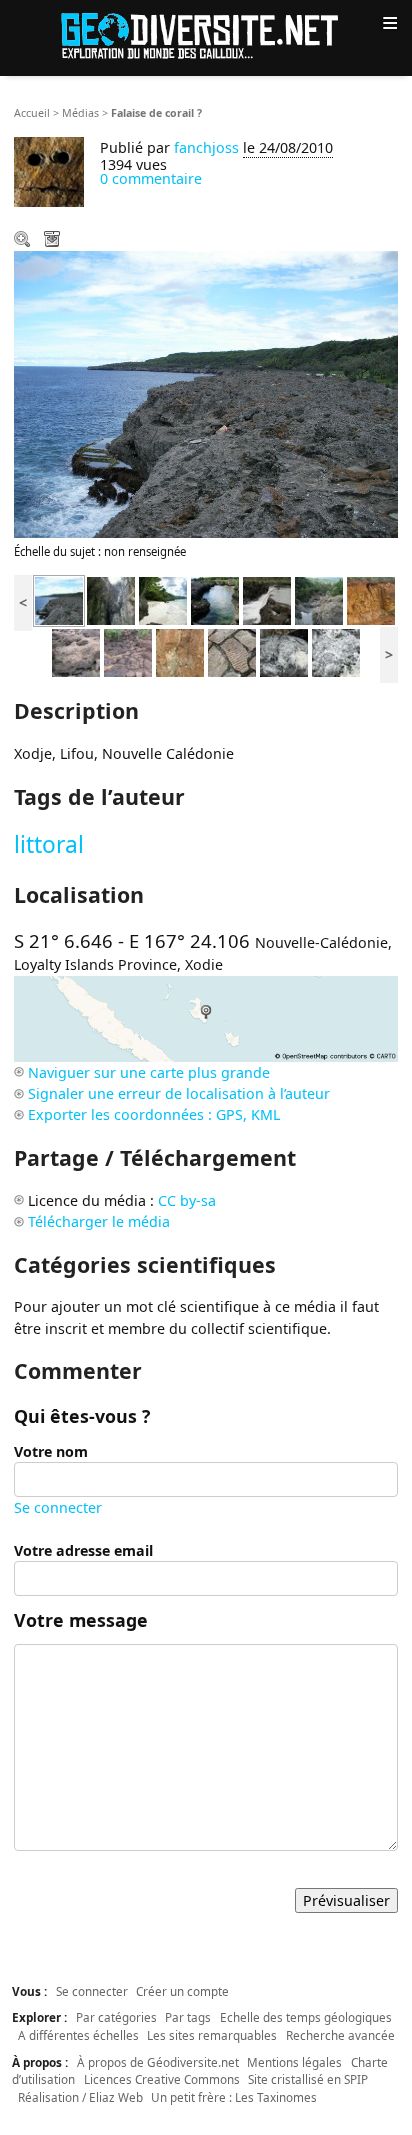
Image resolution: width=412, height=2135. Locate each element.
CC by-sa (187, 1200)
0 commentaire (151, 178)
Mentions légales (294, 2062)
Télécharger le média (54, 241)
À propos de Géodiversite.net (158, 2062)
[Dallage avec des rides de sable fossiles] (232, 651)
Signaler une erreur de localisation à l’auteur (179, 1093)
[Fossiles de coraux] (336, 651)
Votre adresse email (83, 1550)
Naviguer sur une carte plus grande (149, 1072)
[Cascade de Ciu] (319, 599)
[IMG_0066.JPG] (128, 651)
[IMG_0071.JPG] (76, 651)
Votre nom (51, 1451)
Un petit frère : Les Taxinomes (234, 2097)
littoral (49, 844)
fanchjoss (206, 147)
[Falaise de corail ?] (59, 599)
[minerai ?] (180, 651)
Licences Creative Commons (162, 2079)
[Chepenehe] (215, 599)
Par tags (188, 2017)
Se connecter (58, 1507)
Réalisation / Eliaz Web (80, 2097)
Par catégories (116, 2017)
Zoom (24, 241)
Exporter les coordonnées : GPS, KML (154, 1114)
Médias (80, 113)
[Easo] (163, 599)
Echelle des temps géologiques (306, 2017)
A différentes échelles (78, 2035)
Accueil (32, 113)
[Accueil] (206, 34)
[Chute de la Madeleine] (267, 599)
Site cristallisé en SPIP (308, 2079)
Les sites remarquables (212, 2035)
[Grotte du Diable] (111, 599)
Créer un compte (182, 1991)
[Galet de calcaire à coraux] (284, 651)
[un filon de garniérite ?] (371, 599)
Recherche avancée (340, 2035)
